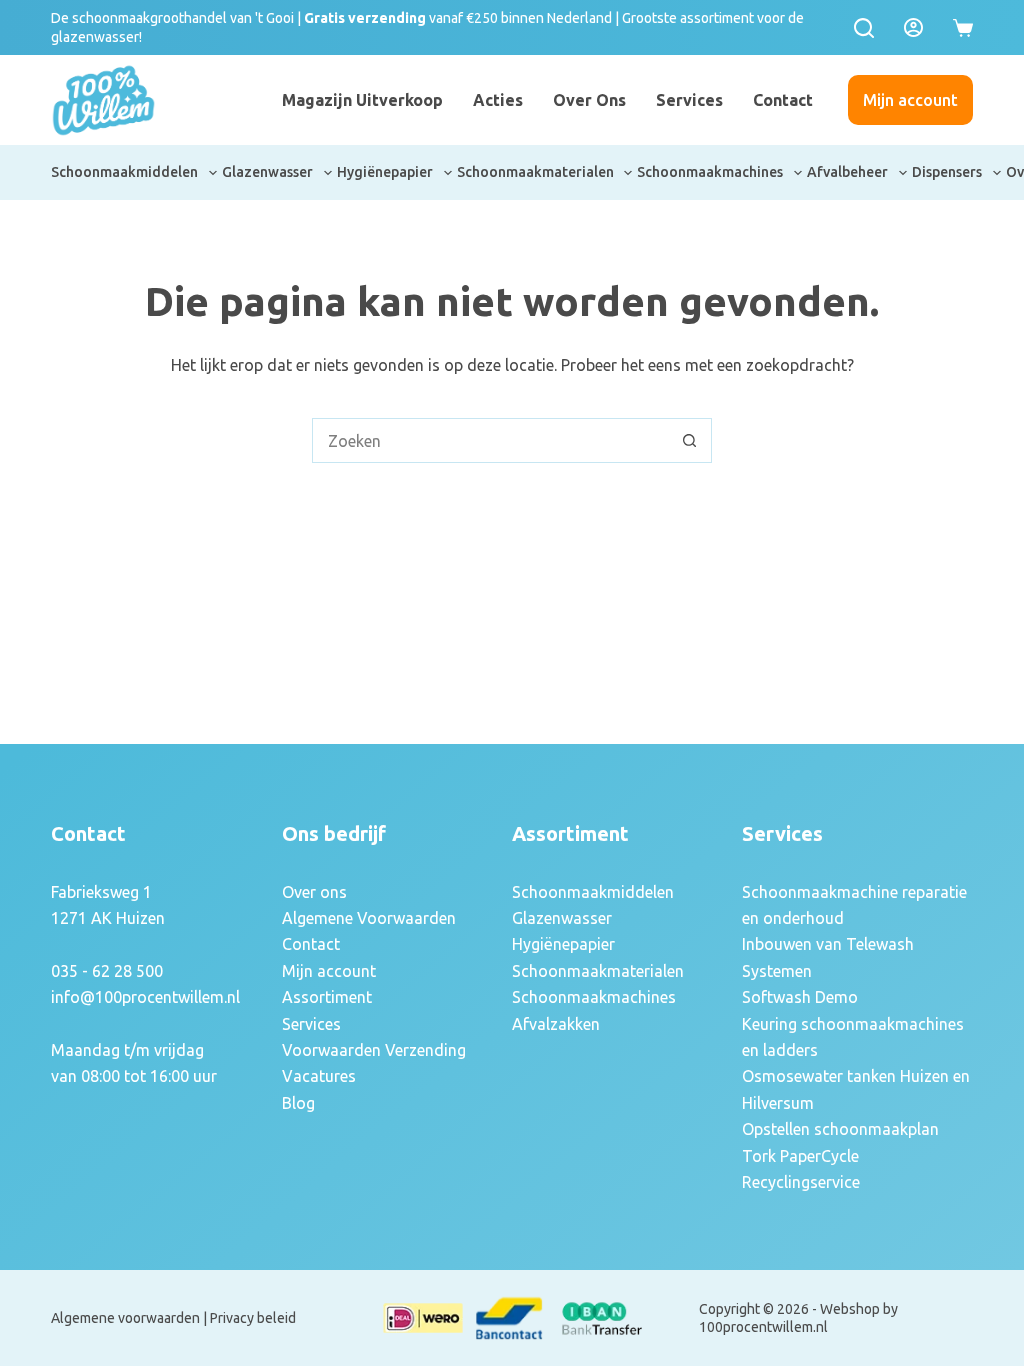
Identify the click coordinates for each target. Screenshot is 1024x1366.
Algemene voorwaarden (125, 1318)
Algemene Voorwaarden (369, 918)
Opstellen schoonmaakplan (840, 1129)
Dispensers (947, 172)
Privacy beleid (253, 1318)
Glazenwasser (267, 172)
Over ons (589, 100)
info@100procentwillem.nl (145, 997)
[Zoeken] (864, 28)
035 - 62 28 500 (107, 971)
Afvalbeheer (847, 172)
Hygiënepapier (385, 172)
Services (689, 100)
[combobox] (490, 440)
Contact (783, 100)
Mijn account (910, 100)
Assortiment (327, 997)
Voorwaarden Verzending (374, 1050)
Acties (498, 100)
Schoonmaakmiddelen (124, 172)
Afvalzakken (556, 1024)
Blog (298, 1103)
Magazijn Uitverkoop (362, 100)
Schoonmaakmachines (710, 172)
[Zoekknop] (689, 440)
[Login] (913, 27)
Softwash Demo (800, 997)
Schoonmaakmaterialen (535, 172)
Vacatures (319, 1076)
